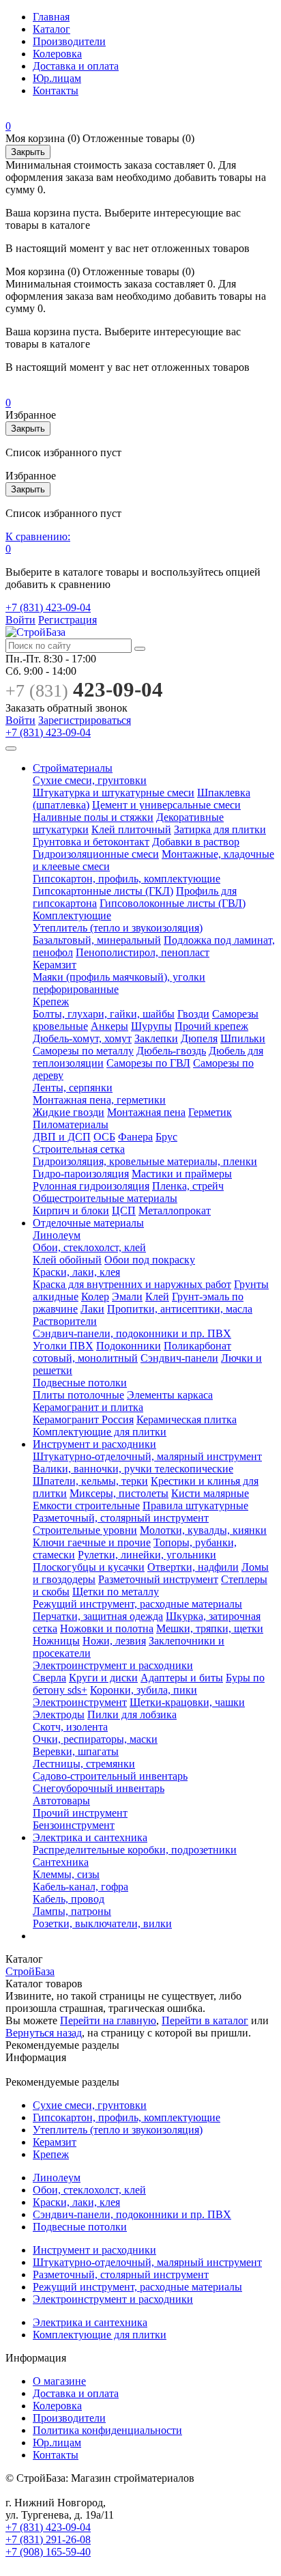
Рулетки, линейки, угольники (147, 1555)
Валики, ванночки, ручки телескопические (133, 1469)
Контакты (56, 90)
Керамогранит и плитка (88, 1407)
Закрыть (28, 152)
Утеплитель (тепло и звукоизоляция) (118, 928)
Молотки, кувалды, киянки (203, 1530)
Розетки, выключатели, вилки (102, 1923)
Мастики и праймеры (182, 1174)
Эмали (127, 1297)
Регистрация (68, 620)
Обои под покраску (150, 1260)
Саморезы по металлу (83, 1051)
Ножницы (56, 1641)
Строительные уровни (85, 1530)
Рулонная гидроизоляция (91, 1186)
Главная (51, 17)
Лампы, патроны (72, 1911)
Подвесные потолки (80, 1383)
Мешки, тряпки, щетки (210, 1628)
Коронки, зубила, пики (144, 1690)
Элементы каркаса (170, 1395)
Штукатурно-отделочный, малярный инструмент (147, 1456)
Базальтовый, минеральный (97, 940)
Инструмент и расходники (94, 1444)
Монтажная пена (146, 1112)
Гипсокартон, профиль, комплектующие (127, 879)
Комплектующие (72, 915)
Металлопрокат (175, 1210)
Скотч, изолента (70, 1727)
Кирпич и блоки (71, 1210)
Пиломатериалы (71, 1124)
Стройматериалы (73, 768)
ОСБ (104, 1137)
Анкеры (109, 1026)
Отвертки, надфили (193, 1567)
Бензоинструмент (74, 1825)
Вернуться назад (44, 2033)
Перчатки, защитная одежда (98, 1616)
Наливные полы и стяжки (93, 817)
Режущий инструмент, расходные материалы (137, 1604)
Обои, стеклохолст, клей (89, 1247)
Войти (20, 620)
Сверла (49, 1678)
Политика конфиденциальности (107, 2430)
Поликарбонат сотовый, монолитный (132, 1352)
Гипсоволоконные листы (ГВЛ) (173, 903)
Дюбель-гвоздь (171, 1051)
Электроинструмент (80, 1702)
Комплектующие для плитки (100, 1432)
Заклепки (156, 1038)
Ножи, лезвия (114, 1641)
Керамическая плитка (187, 1419)
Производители (69, 41)
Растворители (65, 1321)
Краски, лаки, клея (76, 1272)
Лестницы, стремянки (84, 1764)
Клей (157, 1297)
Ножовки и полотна (107, 1628)
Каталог (51, 29)
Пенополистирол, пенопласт (143, 952)
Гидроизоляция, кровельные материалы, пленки (145, 1161)
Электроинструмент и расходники (113, 1665)
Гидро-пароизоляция (81, 1174)
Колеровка (57, 54)
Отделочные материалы (88, 1223)
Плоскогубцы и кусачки (89, 1567)
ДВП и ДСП (62, 1137)
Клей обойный (67, 1260)
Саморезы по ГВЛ (148, 1063)
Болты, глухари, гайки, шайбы (104, 1014)
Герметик (210, 1112)
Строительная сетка (79, 1149)
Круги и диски (103, 1678)
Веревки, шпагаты (76, 1751)
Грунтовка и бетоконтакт (91, 842)
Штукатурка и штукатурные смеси (114, 793)
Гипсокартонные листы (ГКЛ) (103, 891)
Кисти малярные (210, 1493)
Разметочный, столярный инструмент (121, 1518)
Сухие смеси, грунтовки (90, 780)
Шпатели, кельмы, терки (90, 1481)
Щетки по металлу (116, 1592)
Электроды (59, 1714)
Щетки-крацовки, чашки (187, 1702)
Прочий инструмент (80, 1813)
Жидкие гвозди (69, 1112)
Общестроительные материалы (105, 1198)
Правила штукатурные (195, 1506)
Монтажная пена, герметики (99, 1100)
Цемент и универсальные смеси (166, 805)
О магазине (59, 2381)
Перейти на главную (108, 2020)
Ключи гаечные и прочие (92, 1542)
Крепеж (51, 1002)
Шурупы (151, 1026)
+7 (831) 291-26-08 (48, 2539)
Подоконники (129, 1346)
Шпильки (243, 1038)
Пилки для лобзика (132, 1714)
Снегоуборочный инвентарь (99, 1788)
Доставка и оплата (76, 66)
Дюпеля (199, 1038)
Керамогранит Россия (83, 1419)
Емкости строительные (86, 1506)
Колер (95, 1297)
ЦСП (124, 1210)
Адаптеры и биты (182, 1678)
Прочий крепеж (211, 1026)
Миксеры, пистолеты (119, 1493)
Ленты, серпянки (73, 1088)
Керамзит (55, 965)
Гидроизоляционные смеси (96, 854)
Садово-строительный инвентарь (110, 1776)
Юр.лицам (57, 78)
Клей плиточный (131, 829)
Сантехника (61, 1862)
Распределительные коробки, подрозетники (135, 1850)
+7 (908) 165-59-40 (48, 2552)
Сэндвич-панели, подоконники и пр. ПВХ (132, 1333)
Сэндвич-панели (179, 1358)
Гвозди (193, 1014)
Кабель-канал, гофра (80, 1887)
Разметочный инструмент (158, 1579)
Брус (166, 1137)
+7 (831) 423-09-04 (48, 607)
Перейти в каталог (205, 2020)
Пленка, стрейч (188, 1186)
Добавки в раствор (196, 842)
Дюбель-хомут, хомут (82, 1038)
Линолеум (57, 1235)
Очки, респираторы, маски (95, 1739)
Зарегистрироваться (85, 720)
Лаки (92, 1309)
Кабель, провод (69, 1899)
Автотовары (61, 1801)
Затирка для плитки (220, 829)
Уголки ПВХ (63, 1346)
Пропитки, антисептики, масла (180, 1309)
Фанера (135, 1137)
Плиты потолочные (78, 1395)
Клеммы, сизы (66, 1874)
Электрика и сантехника (90, 1837)
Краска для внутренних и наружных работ (132, 1284)
